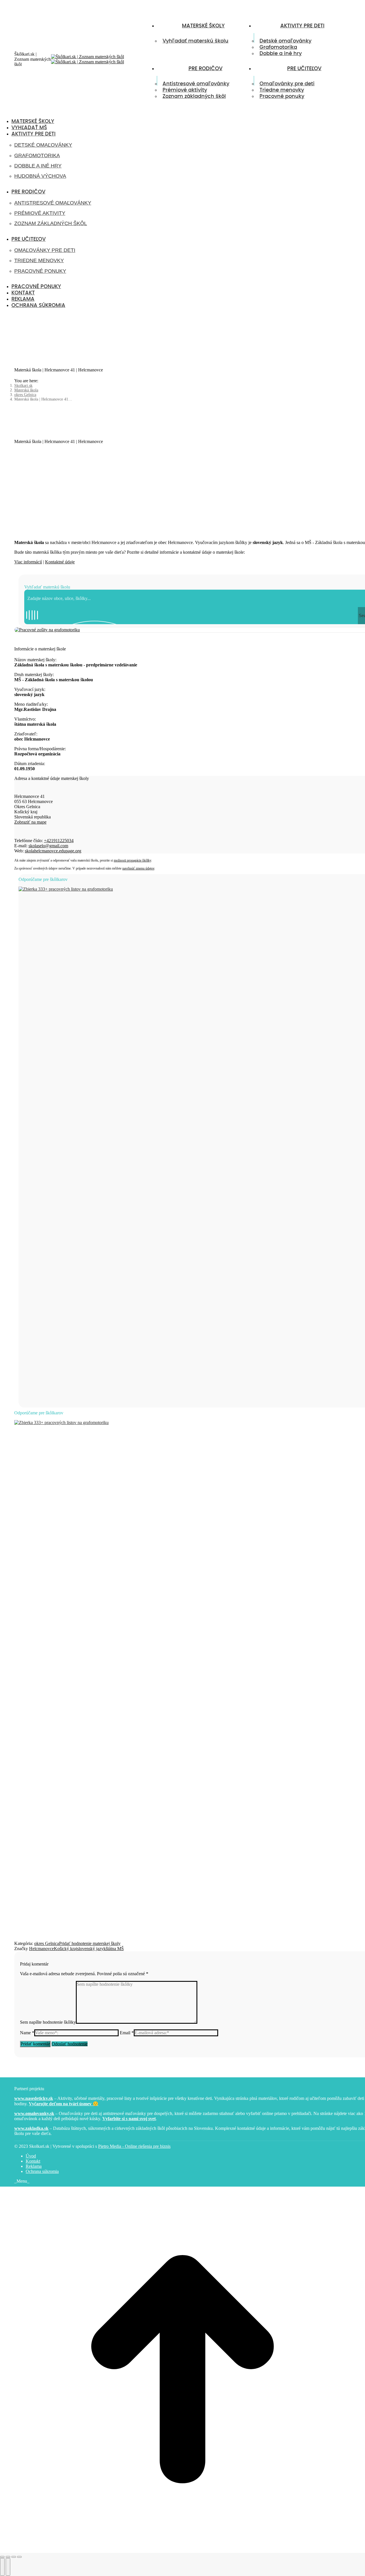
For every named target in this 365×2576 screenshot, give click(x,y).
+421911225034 (59, 841)
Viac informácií (28, 562)
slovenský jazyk (91, 1949)
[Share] (8, 2557)
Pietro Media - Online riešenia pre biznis (134, 2146)
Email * (127, 2033)
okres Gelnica (47, 1943)
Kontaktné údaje (60, 562)
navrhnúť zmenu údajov (138, 868)
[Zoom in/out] (19, 2557)
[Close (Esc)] (2, 2557)
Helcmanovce (41, 1949)
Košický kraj (65, 1949)
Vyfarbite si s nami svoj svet (129, 2119)
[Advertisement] (190, 1365)
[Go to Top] (182, 2550)
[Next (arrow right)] (8, 2567)
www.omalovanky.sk (34, 2113)
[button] (47, 112)
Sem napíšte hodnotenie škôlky (48, 2022)
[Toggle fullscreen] (14, 2557)
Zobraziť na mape (30, 822)
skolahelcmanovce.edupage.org (53, 851)
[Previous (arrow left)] (2, 2567)
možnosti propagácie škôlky (132, 860)
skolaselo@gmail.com (48, 846)
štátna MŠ (115, 1949)
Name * (27, 2033)
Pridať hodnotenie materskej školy (90, 1943)
